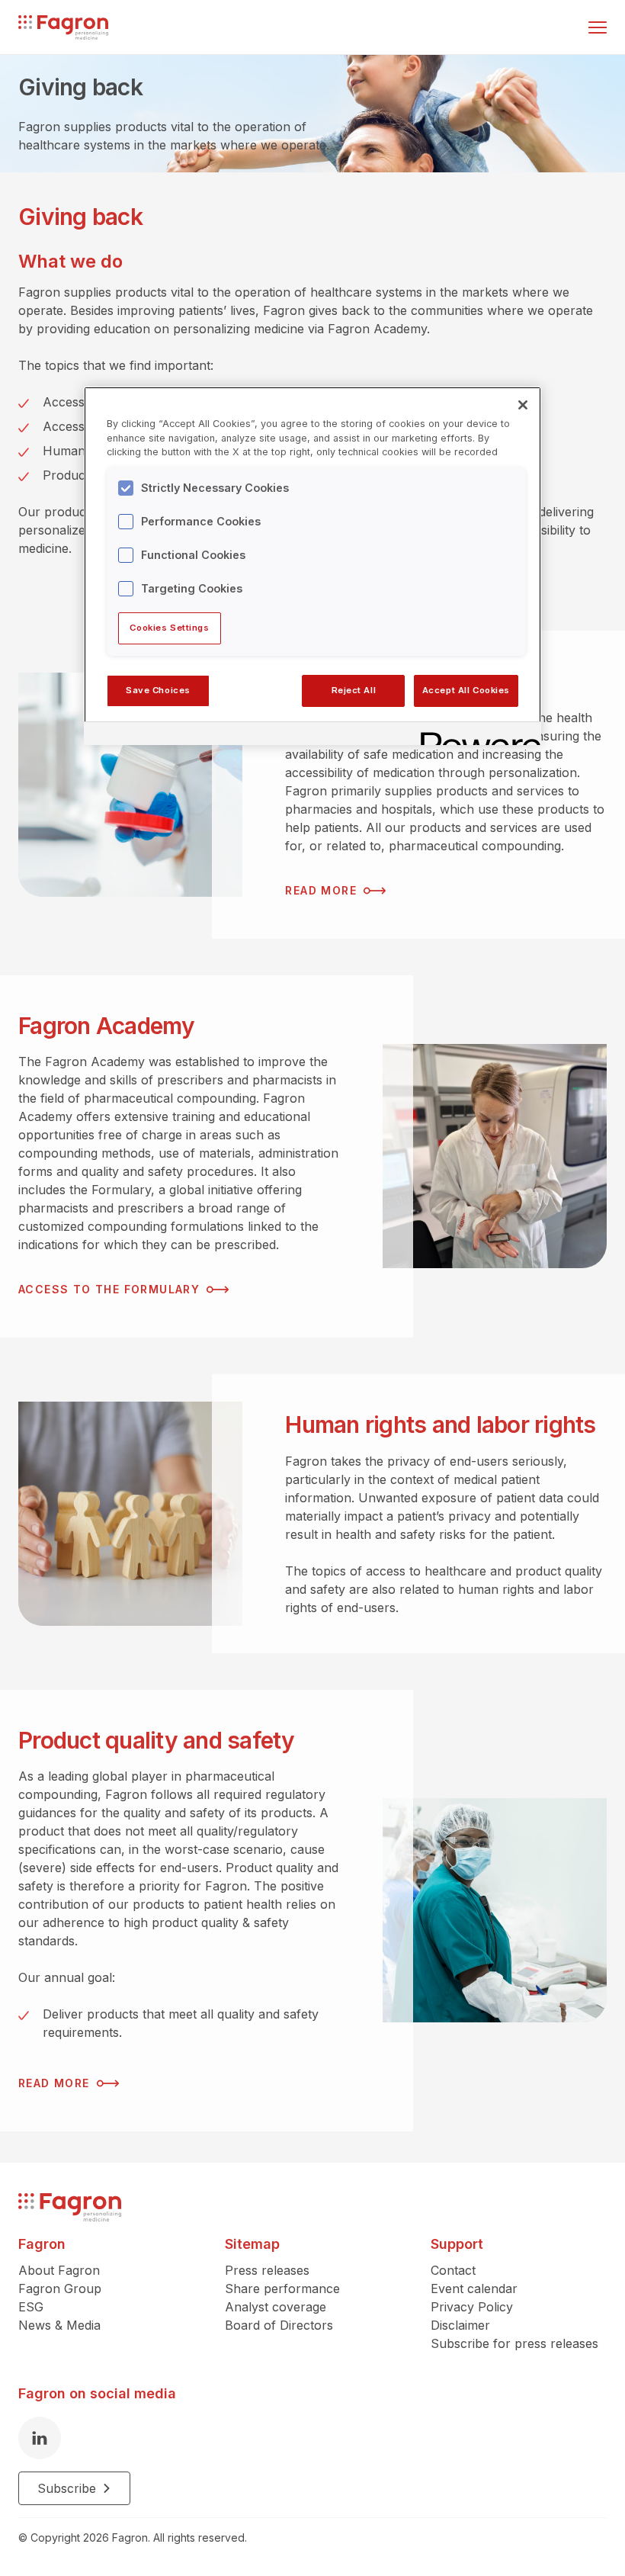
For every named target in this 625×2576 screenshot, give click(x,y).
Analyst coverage (276, 2307)
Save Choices (158, 690)
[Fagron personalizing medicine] (70, 2207)
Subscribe (67, 2488)
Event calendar (474, 2289)
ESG (31, 2307)
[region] (312, 566)
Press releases (267, 2270)
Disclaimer (460, 2325)
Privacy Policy (472, 2307)
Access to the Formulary (109, 1289)
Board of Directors (279, 2325)
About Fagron (59, 2270)
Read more (321, 890)
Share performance (282, 2289)
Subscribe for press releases (514, 2343)
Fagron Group (60, 2289)
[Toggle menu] (598, 27)
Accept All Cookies (466, 690)
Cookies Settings (169, 628)
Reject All (354, 690)
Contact (453, 2270)
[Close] (523, 405)
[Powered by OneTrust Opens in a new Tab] (476, 736)
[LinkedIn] (40, 2438)
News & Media (59, 2325)
